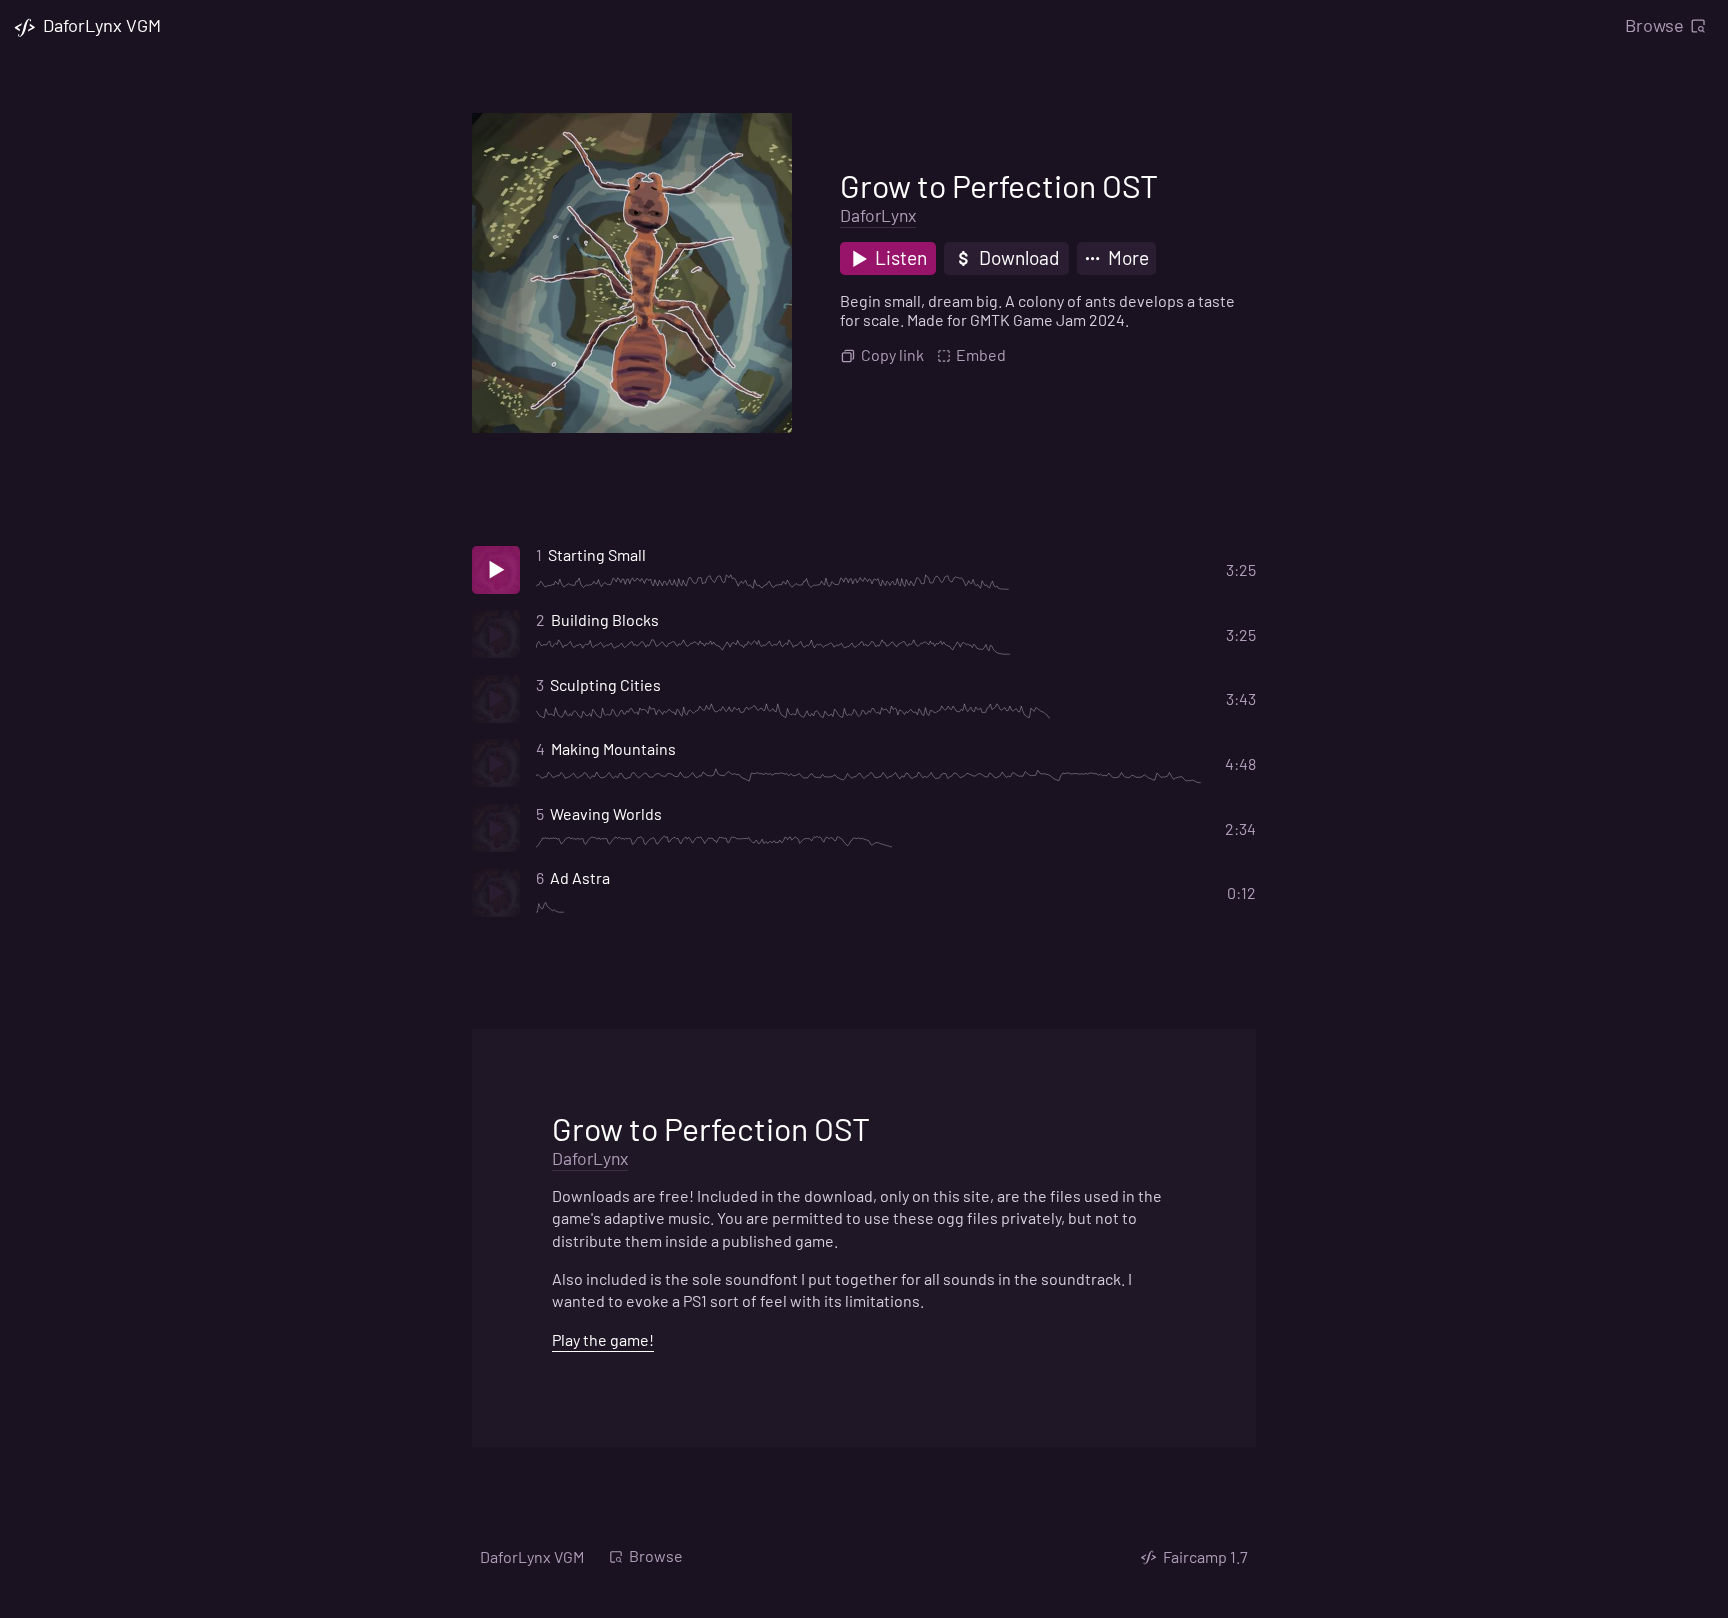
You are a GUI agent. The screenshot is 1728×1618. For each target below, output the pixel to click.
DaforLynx (878, 215)
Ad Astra (580, 877)
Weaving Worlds (606, 813)
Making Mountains (613, 748)
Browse (1654, 25)
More (1126, 257)
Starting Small (597, 554)
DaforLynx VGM (532, 1556)
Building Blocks (605, 619)
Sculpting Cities (605, 684)
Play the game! (603, 1339)
